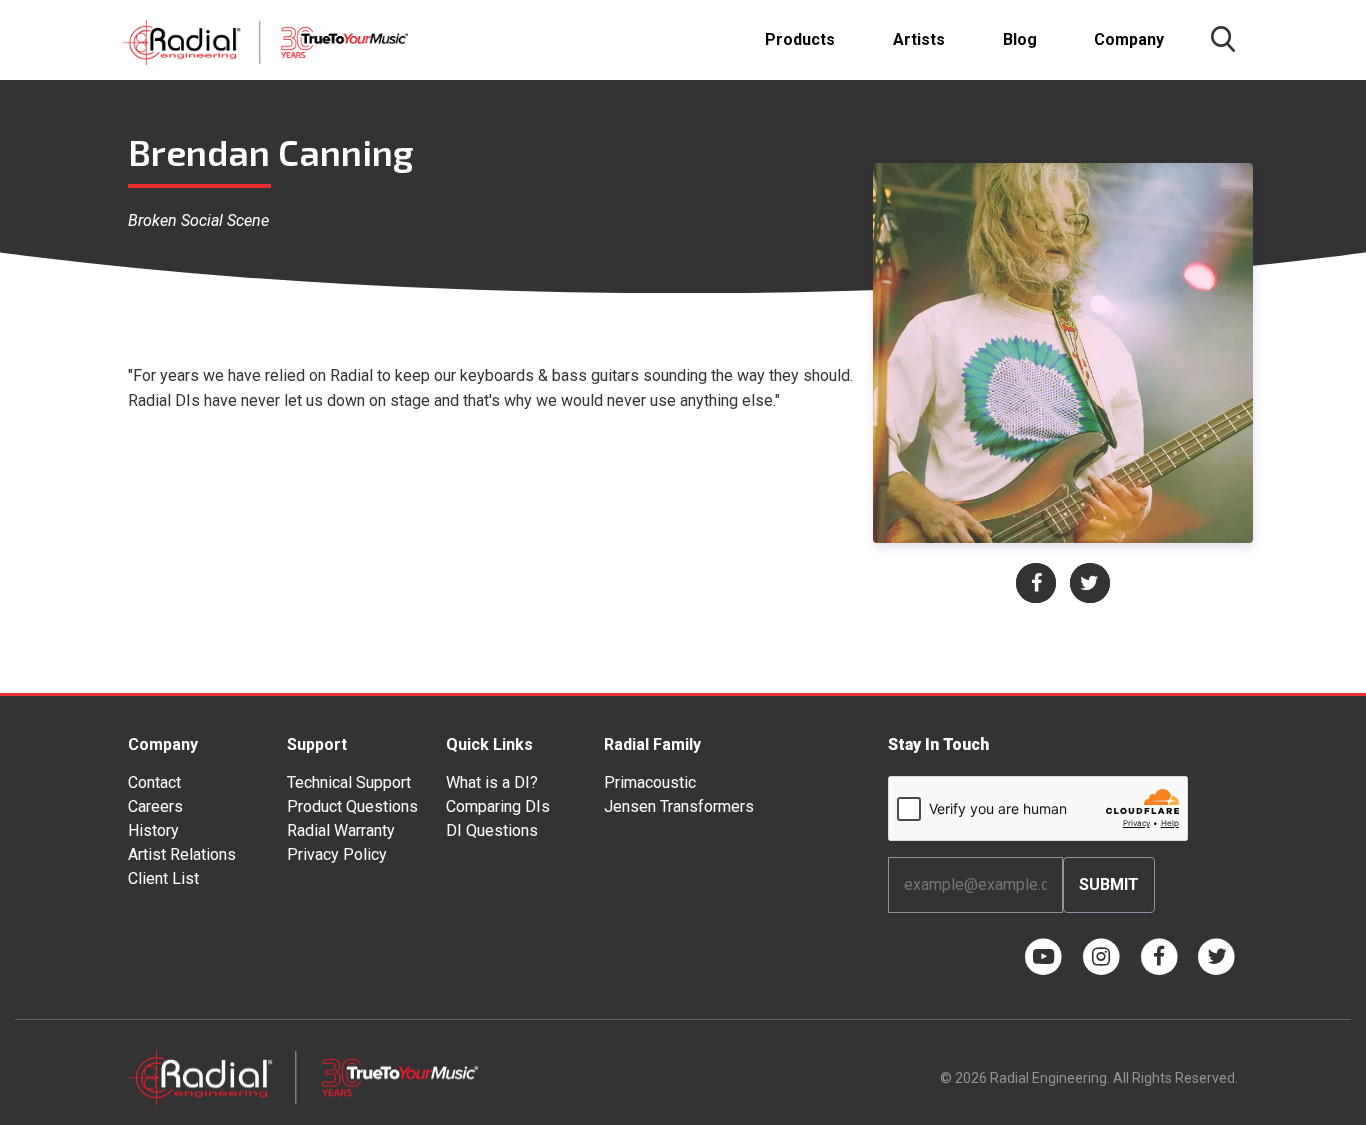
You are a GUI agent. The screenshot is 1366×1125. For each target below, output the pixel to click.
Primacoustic (650, 782)
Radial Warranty (341, 830)
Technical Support (349, 782)
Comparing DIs (498, 806)
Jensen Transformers (679, 806)
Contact (154, 782)
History (153, 830)
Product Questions (352, 806)
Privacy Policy (337, 854)
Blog (1020, 39)
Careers (155, 806)
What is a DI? (492, 782)
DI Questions (492, 830)
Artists (919, 39)
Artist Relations (182, 854)
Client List (163, 878)
